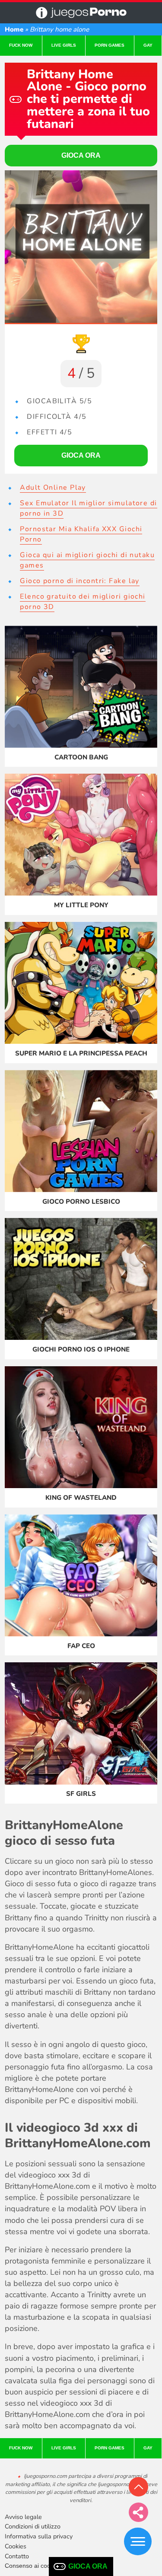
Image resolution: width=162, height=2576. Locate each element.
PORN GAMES (110, 45)
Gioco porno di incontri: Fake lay (80, 581)
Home (14, 29)
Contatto (17, 2556)
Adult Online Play (53, 488)
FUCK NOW (21, 45)
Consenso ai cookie (32, 2566)
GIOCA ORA (88, 2566)
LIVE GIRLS (64, 45)
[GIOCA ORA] (81, 247)
